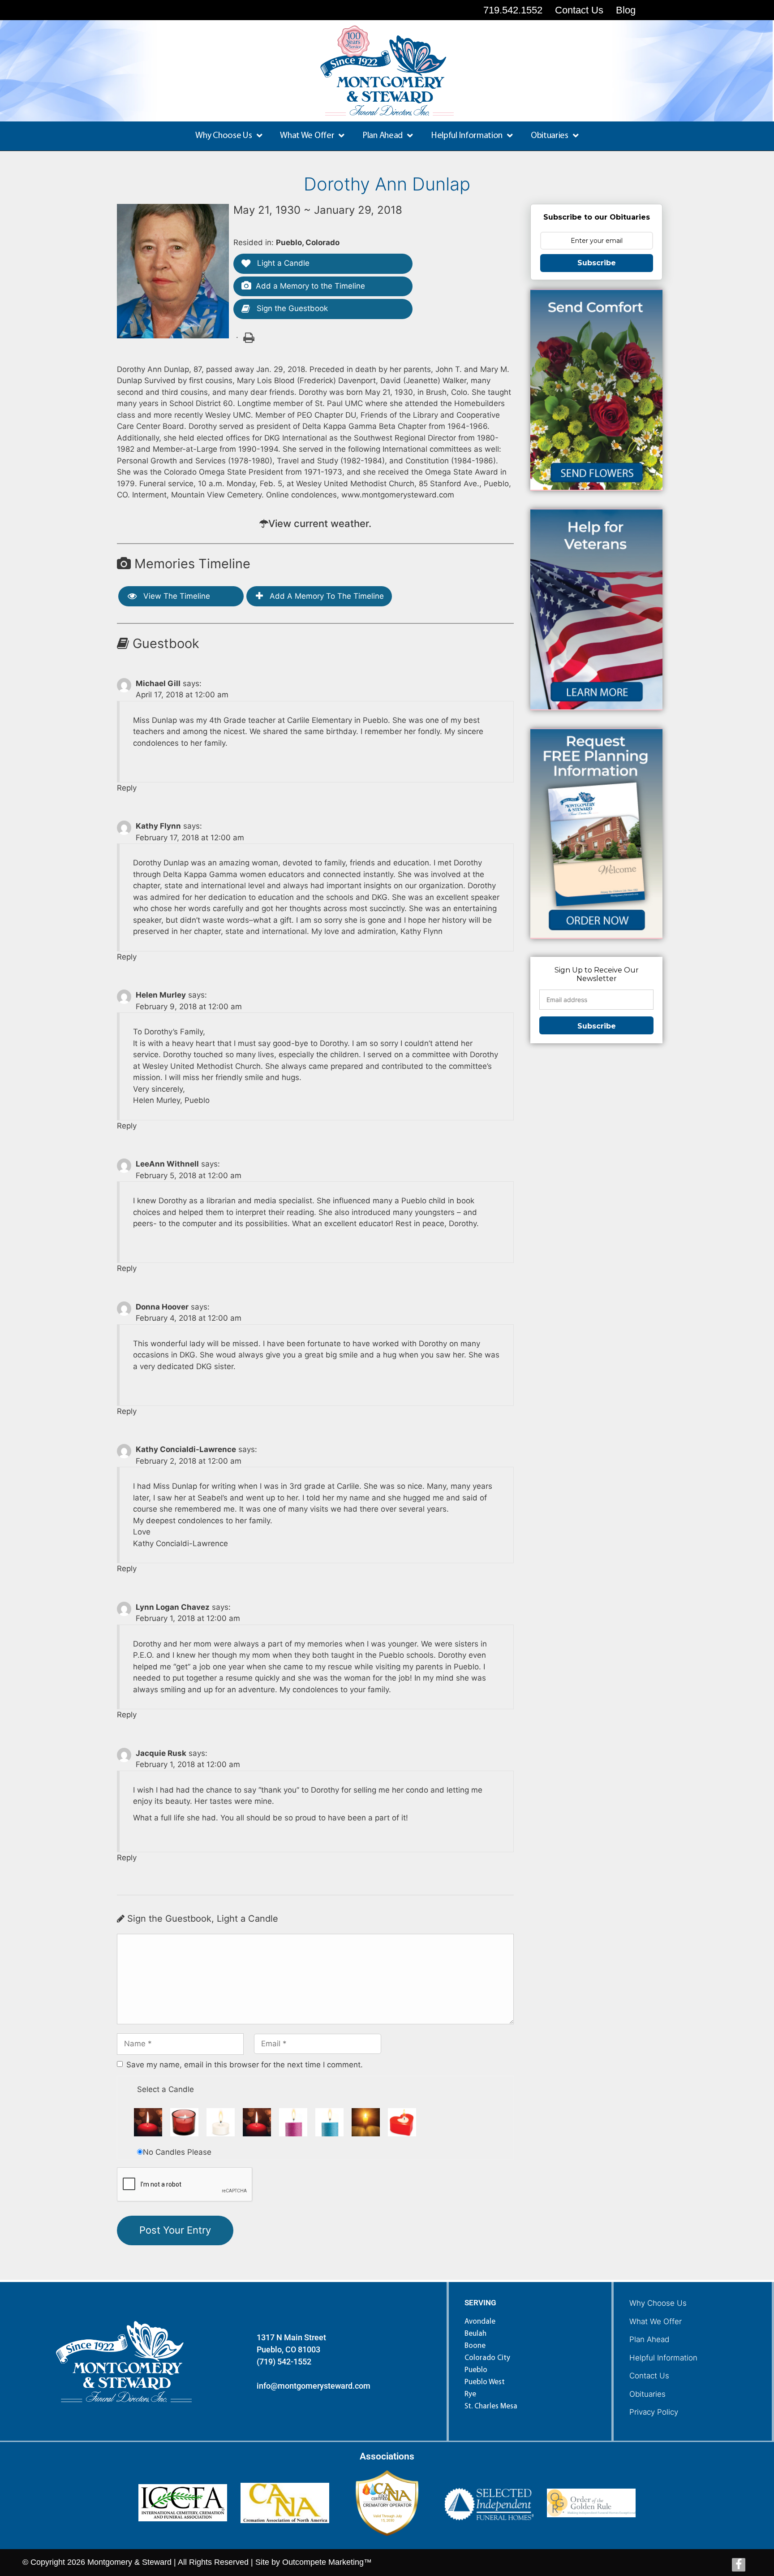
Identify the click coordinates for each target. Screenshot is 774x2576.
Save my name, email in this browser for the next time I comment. (245, 2065)
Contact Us (649, 2376)
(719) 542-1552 (284, 2362)
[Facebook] (739, 2565)
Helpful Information (663, 2358)
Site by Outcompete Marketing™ (314, 2562)
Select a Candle (166, 2089)
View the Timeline (176, 596)
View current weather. (320, 523)
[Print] (248, 337)
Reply (127, 788)
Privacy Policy (654, 2412)
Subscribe (597, 263)
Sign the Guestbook (291, 308)
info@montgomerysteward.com (314, 2386)
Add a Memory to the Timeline (310, 286)
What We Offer (656, 2321)
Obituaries (647, 2394)
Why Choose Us (658, 2303)
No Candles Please (177, 2152)
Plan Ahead (649, 2339)
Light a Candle (282, 263)
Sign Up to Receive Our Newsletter (597, 974)
